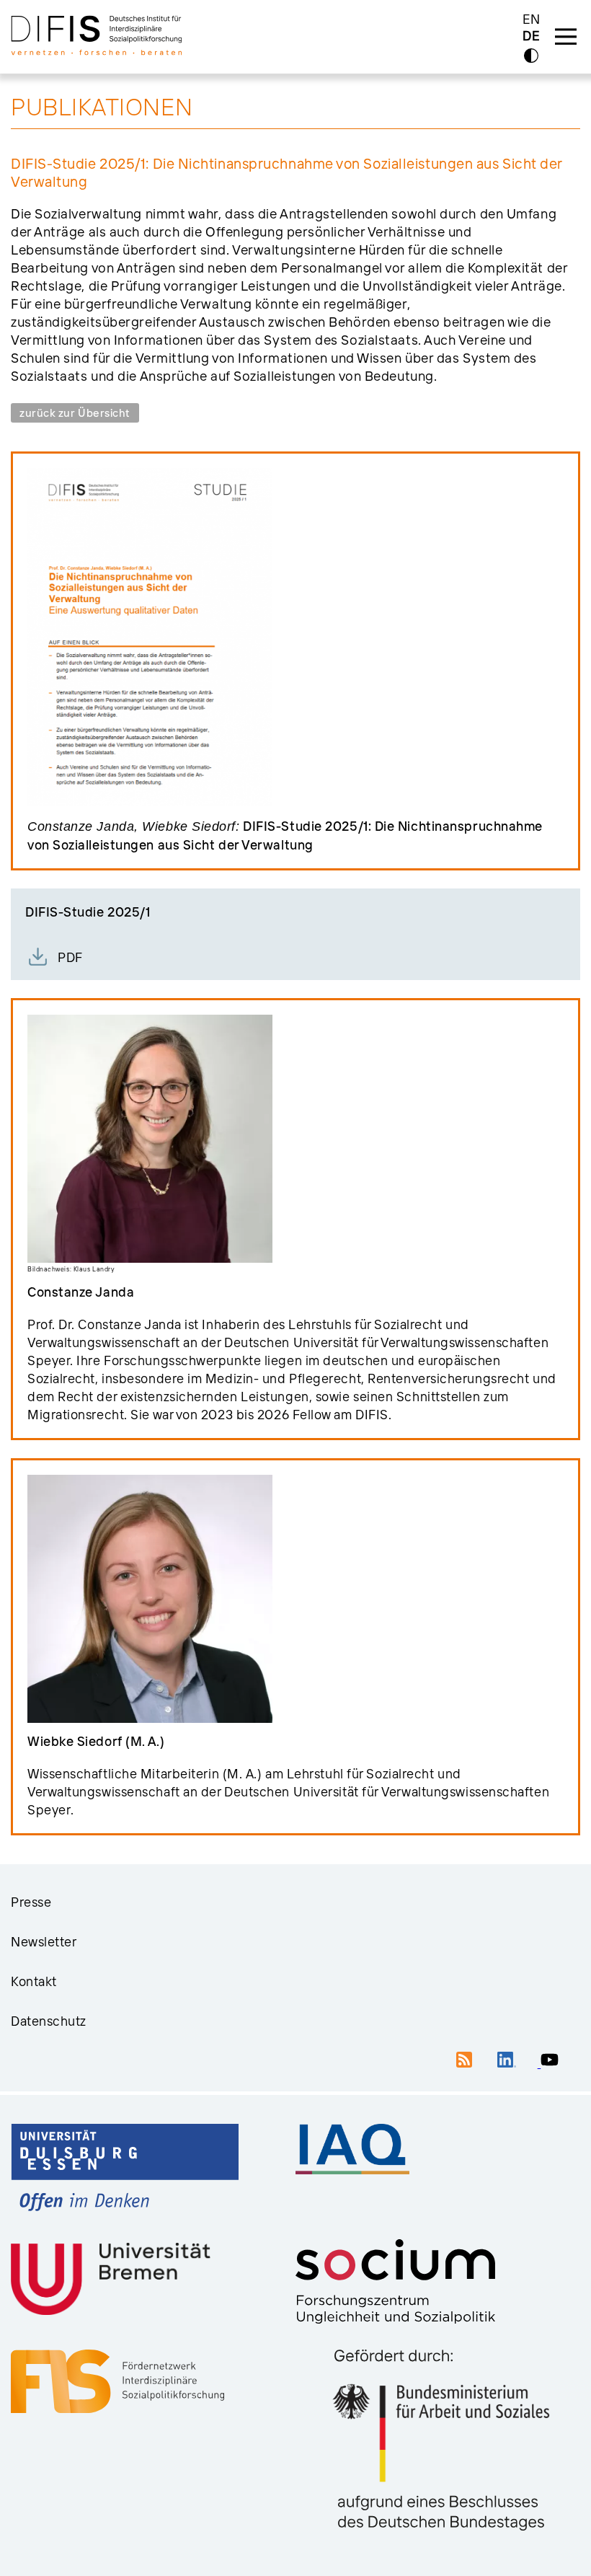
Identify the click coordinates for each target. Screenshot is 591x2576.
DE (531, 36)
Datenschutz (49, 2021)
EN (532, 19)
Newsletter (44, 1942)
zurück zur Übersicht (75, 413)
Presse (31, 1902)
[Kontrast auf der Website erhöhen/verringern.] (531, 56)
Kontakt (34, 1981)
